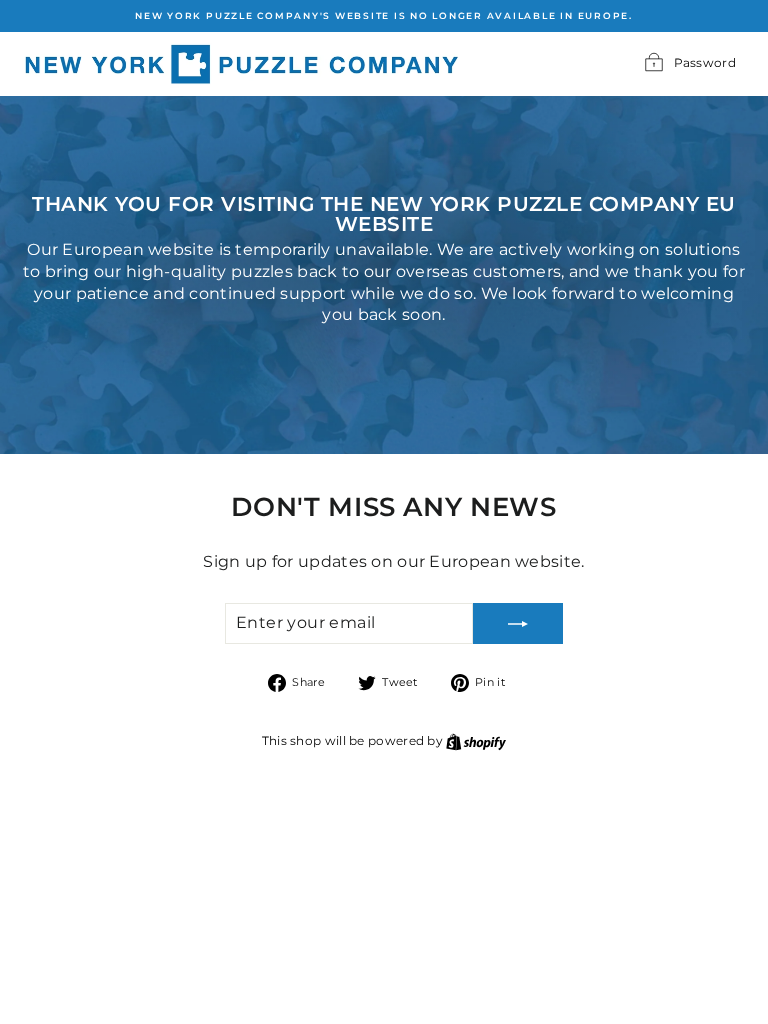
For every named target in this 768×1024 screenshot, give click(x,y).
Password (705, 62)
